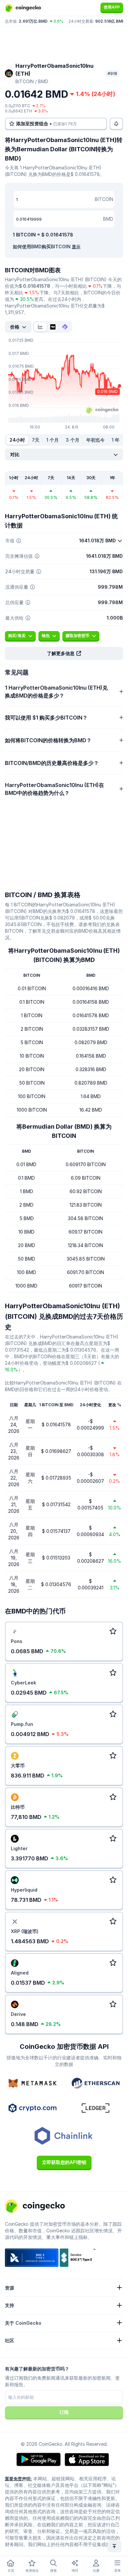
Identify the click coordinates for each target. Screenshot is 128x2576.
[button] (64, 653)
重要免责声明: (18, 2479)
